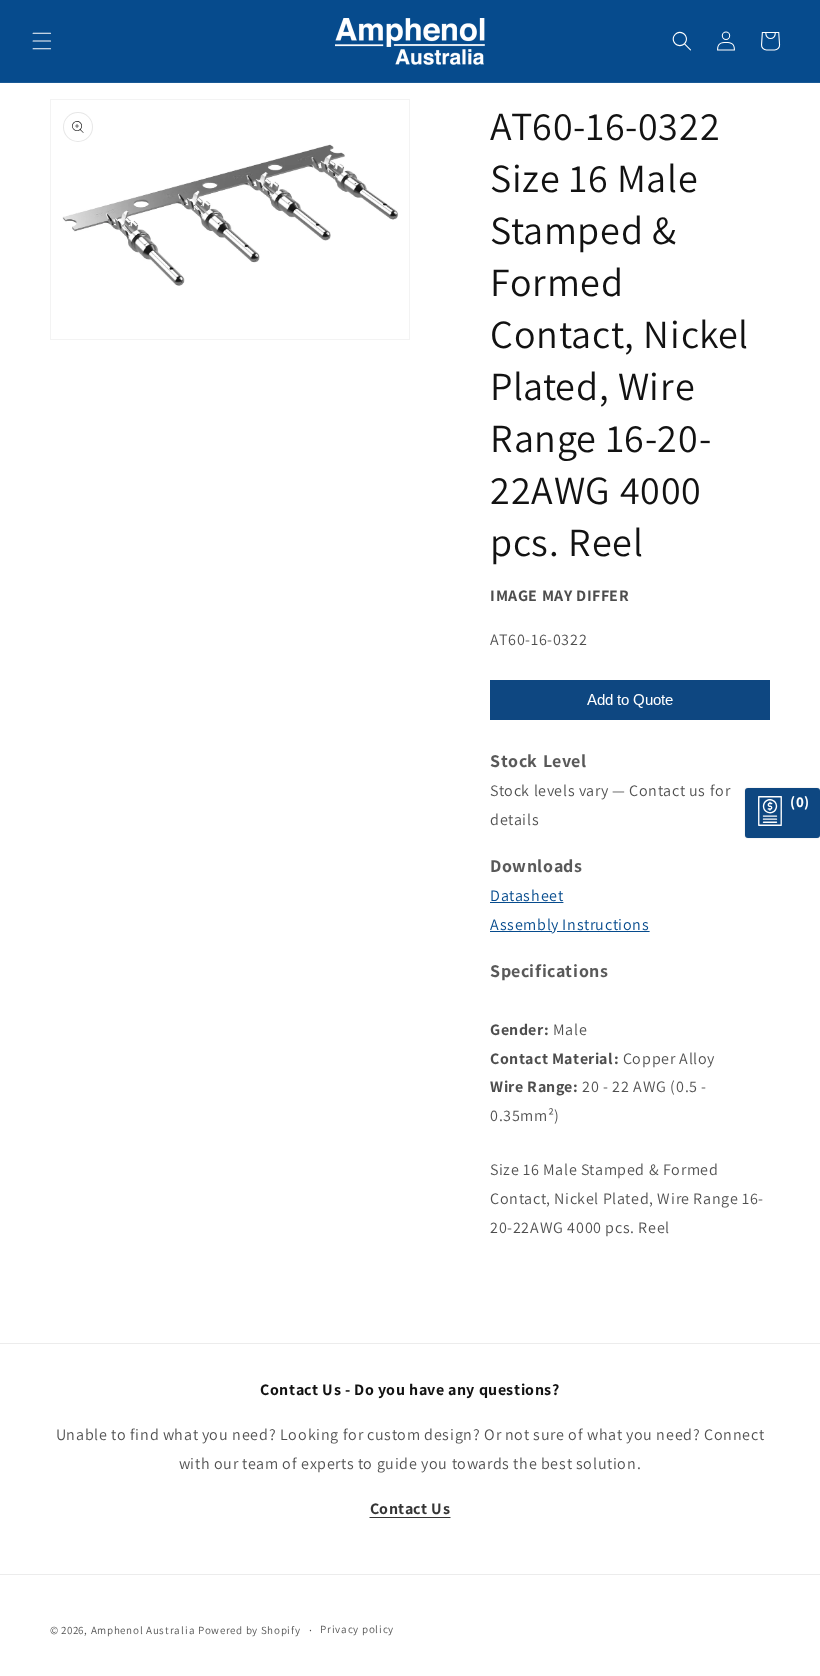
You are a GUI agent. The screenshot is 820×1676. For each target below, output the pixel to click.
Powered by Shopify (249, 1630)
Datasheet (526, 895)
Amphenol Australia (143, 1630)
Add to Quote (630, 699)
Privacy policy (357, 1629)
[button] (42, 41)
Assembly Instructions (570, 924)
